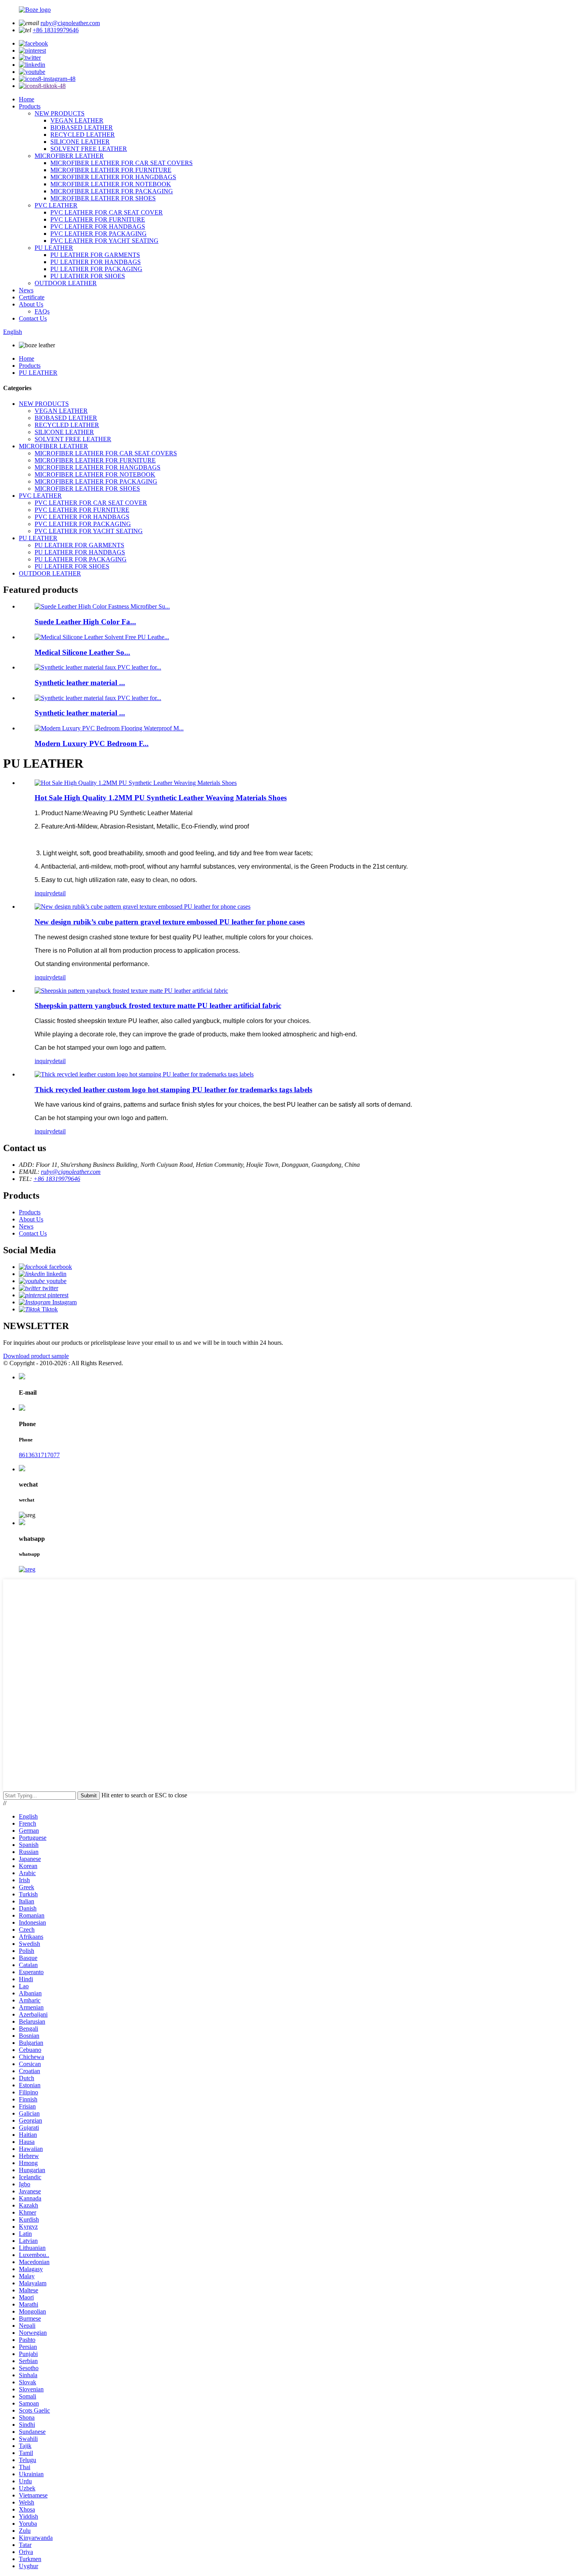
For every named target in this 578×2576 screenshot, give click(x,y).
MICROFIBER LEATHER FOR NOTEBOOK (111, 184)
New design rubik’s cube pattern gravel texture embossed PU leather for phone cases (170, 922)
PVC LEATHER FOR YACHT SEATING (104, 241)
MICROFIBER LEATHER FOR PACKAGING (112, 191)
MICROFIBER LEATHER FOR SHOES (103, 198)
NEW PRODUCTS (60, 113)
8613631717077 (39, 1455)
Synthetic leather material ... (80, 683)
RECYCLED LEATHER (83, 135)
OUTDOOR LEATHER (66, 283)
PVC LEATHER (56, 205)
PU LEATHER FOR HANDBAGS (96, 262)
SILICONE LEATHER (80, 142)
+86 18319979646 (56, 30)
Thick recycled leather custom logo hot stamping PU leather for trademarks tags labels (173, 1090)
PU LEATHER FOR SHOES (88, 276)
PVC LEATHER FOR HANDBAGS (98, 226)
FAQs (42, 311)
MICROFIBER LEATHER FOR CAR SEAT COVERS (121, 163)
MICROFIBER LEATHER (69, 156)
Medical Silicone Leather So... (82, 652)
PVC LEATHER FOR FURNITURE (98, 219)
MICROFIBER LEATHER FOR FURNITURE (111, 170)
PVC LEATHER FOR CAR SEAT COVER (107, 212)
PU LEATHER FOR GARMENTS (95, 255)
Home (27, 99)
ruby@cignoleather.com (70, 23)
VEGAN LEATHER (77, 120)
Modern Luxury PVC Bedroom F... (92, 743)
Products (30, 106)
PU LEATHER (54, 248)
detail (59, 893)
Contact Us (33, 318)
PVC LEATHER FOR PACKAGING (98, 234)
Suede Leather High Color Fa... (85, 622)
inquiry (43, 893)
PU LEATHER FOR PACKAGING (96, 269)
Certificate (32, 297)
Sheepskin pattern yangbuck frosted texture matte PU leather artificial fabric (158, 1006)
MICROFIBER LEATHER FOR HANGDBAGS (113, 177)
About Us (31, 304)
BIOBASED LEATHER (82, 127)
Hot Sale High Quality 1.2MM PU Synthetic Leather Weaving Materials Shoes (161, 798)
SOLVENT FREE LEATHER (89, 149)
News (26, 290)
